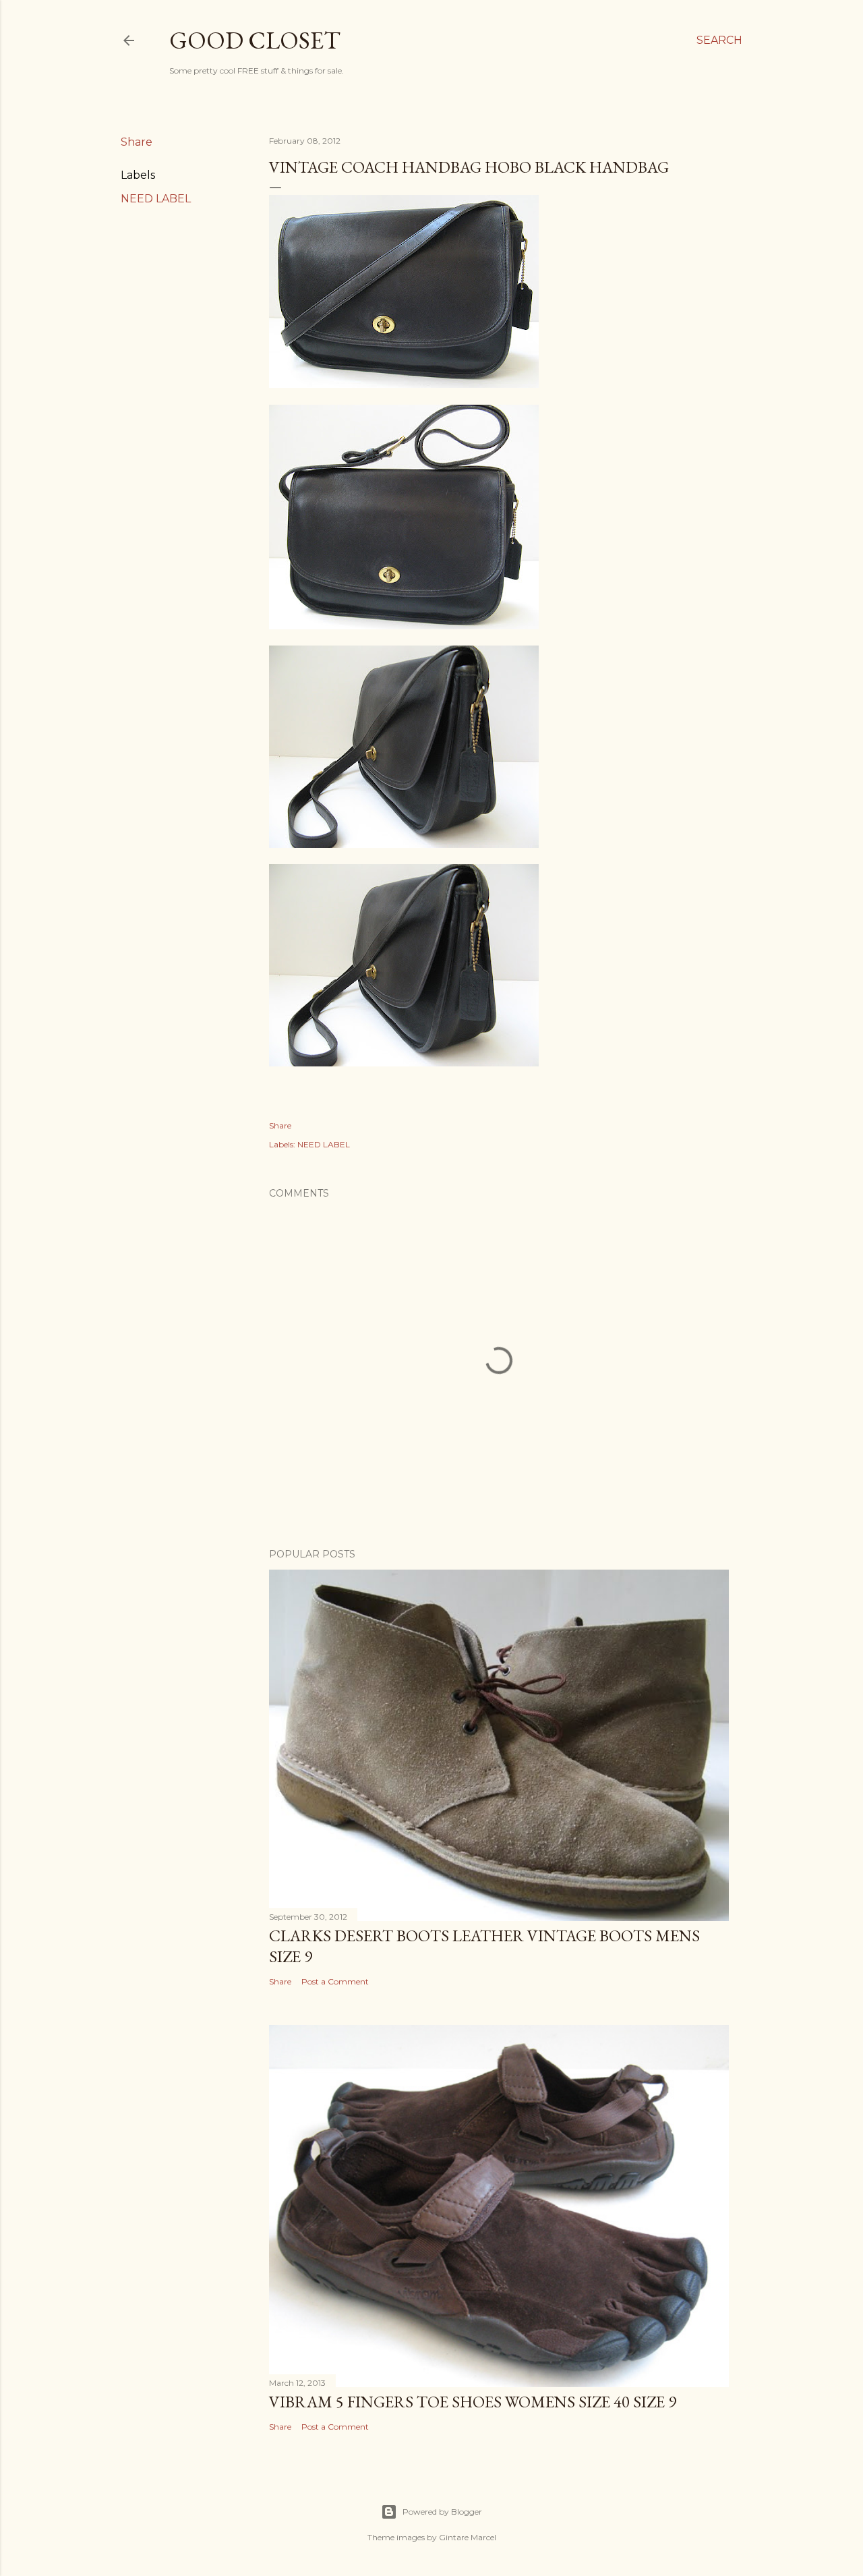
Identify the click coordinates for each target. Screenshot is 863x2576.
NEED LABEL (156, 199)
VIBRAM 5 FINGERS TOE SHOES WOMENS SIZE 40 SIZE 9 (473, 2402)
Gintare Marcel (468, 2537)
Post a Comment (335, 1981)
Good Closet (255, 40)
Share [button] (137, 142)
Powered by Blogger (442, 2512)
